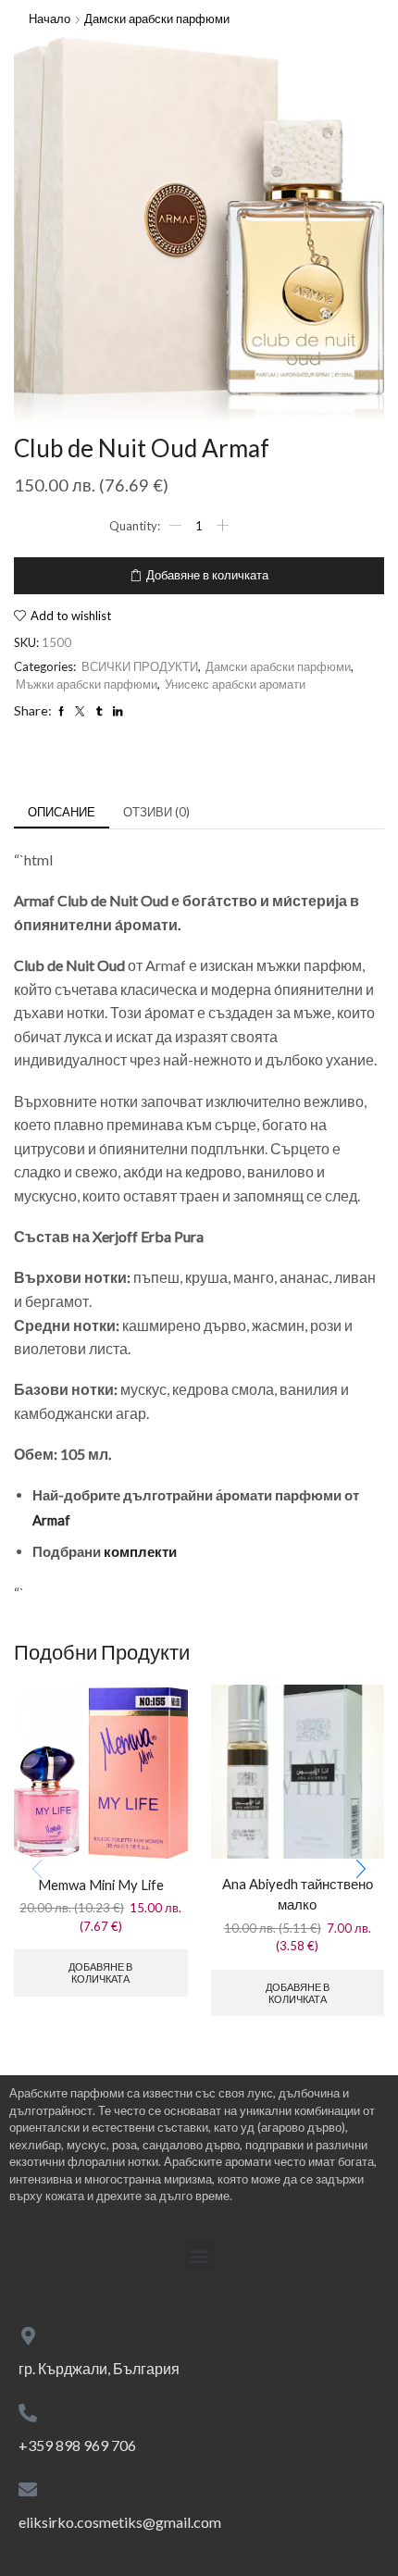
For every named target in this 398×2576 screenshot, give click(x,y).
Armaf (51, 1520)
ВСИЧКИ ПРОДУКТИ (140, 666)
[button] (361, 1869)
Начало (50, 19)
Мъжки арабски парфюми (87, 684)
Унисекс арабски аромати (235, 684)
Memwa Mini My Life (101, 1885)
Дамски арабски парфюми (157, 19)
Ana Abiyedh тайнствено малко (298, 1894)
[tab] (62, 812)
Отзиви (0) (156, 812)
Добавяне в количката (207, 575)
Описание (62, 812)
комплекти (140, 1551)
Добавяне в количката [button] (100, 1972)
